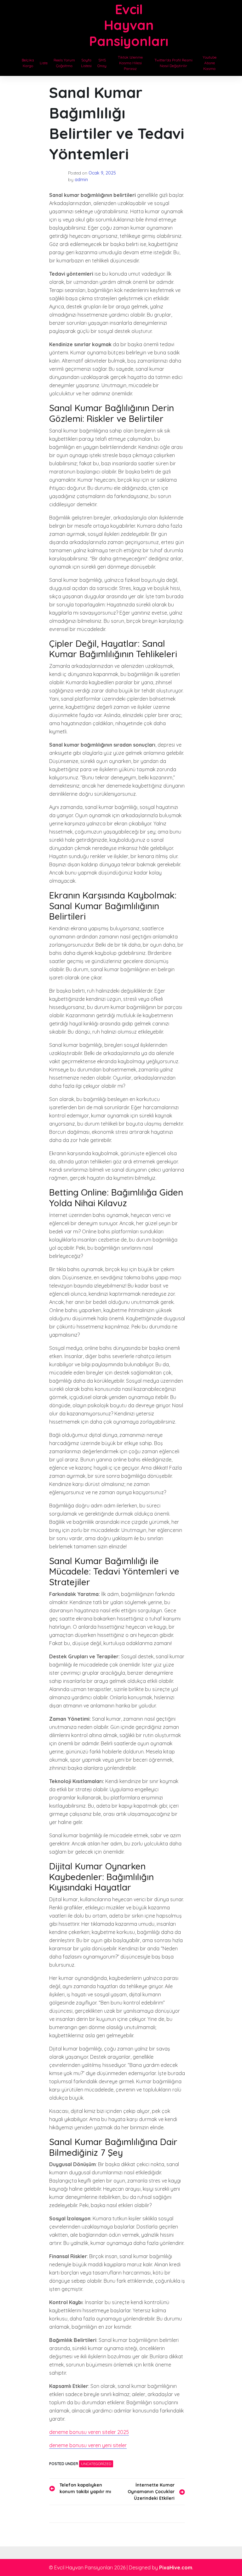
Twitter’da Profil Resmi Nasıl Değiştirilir (173, 63)
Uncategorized (96, 2464)
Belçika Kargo (28, 63)
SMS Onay (102, 63)
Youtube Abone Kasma (210, 63)
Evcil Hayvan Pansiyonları (129, 25)
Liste (44, 63)
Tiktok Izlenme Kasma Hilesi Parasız (130, 63)
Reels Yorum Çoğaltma (64, 63)
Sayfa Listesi (86, 63)
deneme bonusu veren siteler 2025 (89, 2432)
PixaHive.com (176, 2567)
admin (81, 180)
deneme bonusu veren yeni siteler (88, 2445)
